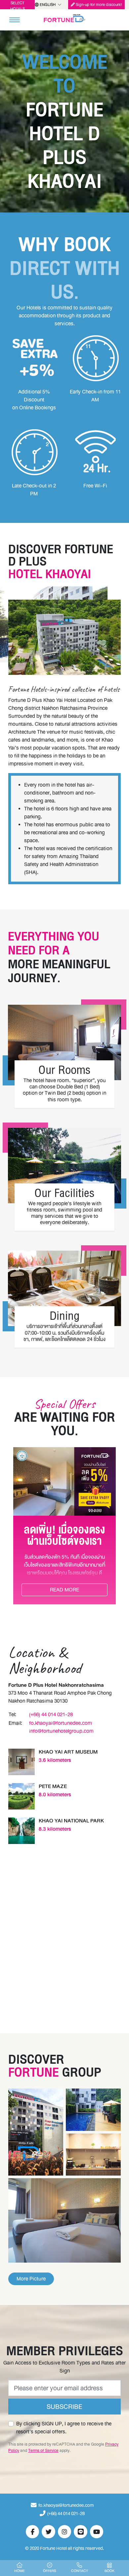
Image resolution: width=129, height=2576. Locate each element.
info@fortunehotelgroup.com (61, 1731)
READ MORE (64, 1590)
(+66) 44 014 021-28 (51, 1714)
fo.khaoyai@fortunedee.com (61, 1723)
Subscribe (64, 2407)
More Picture (31, 2279)
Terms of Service (43, 2450)
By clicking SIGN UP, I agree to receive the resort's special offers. (64, 2428)
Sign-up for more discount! (98, 5)
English (48, 5)
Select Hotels (18, 5)
